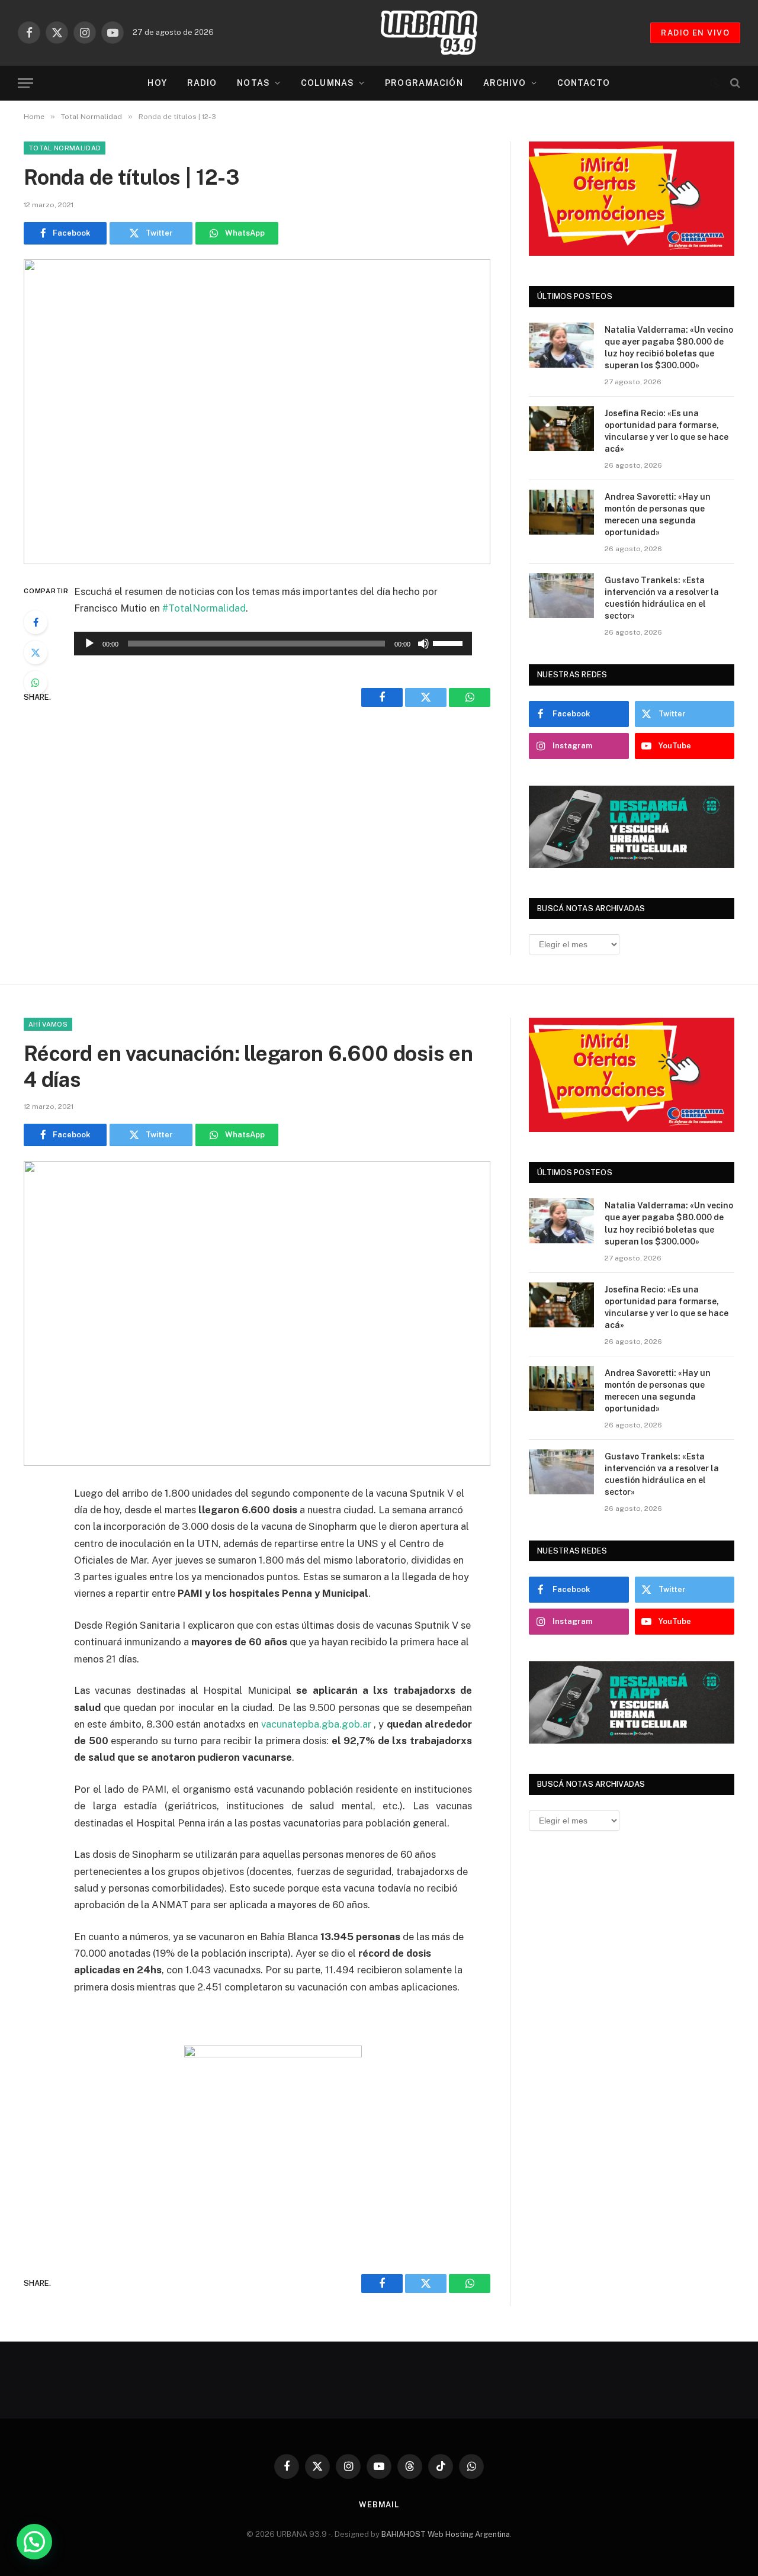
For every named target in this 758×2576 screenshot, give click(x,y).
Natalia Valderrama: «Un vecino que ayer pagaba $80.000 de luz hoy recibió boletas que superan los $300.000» (669, 348)
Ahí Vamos (48, 1024)
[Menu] (25, 83)
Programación (424, 83)
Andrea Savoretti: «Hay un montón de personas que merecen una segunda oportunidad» (658, 514)
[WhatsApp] (36, 683)
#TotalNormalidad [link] (204, 608)
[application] (273, 644)
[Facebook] (36, 622)
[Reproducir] (89, 644)
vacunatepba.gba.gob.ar (316, 1724)
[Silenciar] (423, 644)
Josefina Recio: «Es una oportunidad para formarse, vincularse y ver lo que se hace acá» (667, 431)
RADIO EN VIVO (695, 33)
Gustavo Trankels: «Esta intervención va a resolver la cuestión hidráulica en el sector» (662, 598)
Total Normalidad (65, 148)
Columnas (327, 83)
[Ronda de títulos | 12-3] (257, 412)
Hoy (157, 83)
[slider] (449, 642)
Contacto (584, 83)
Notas (253, 83)
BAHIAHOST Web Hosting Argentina (446, 2534)
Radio (202, 83)
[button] (34, 2542)
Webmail (379, 2505)
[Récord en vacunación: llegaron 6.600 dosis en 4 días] (257, 1313)
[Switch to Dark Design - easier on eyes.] (715, 83)
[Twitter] (36, 652)
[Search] (734, 83)
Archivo (505, 83)
